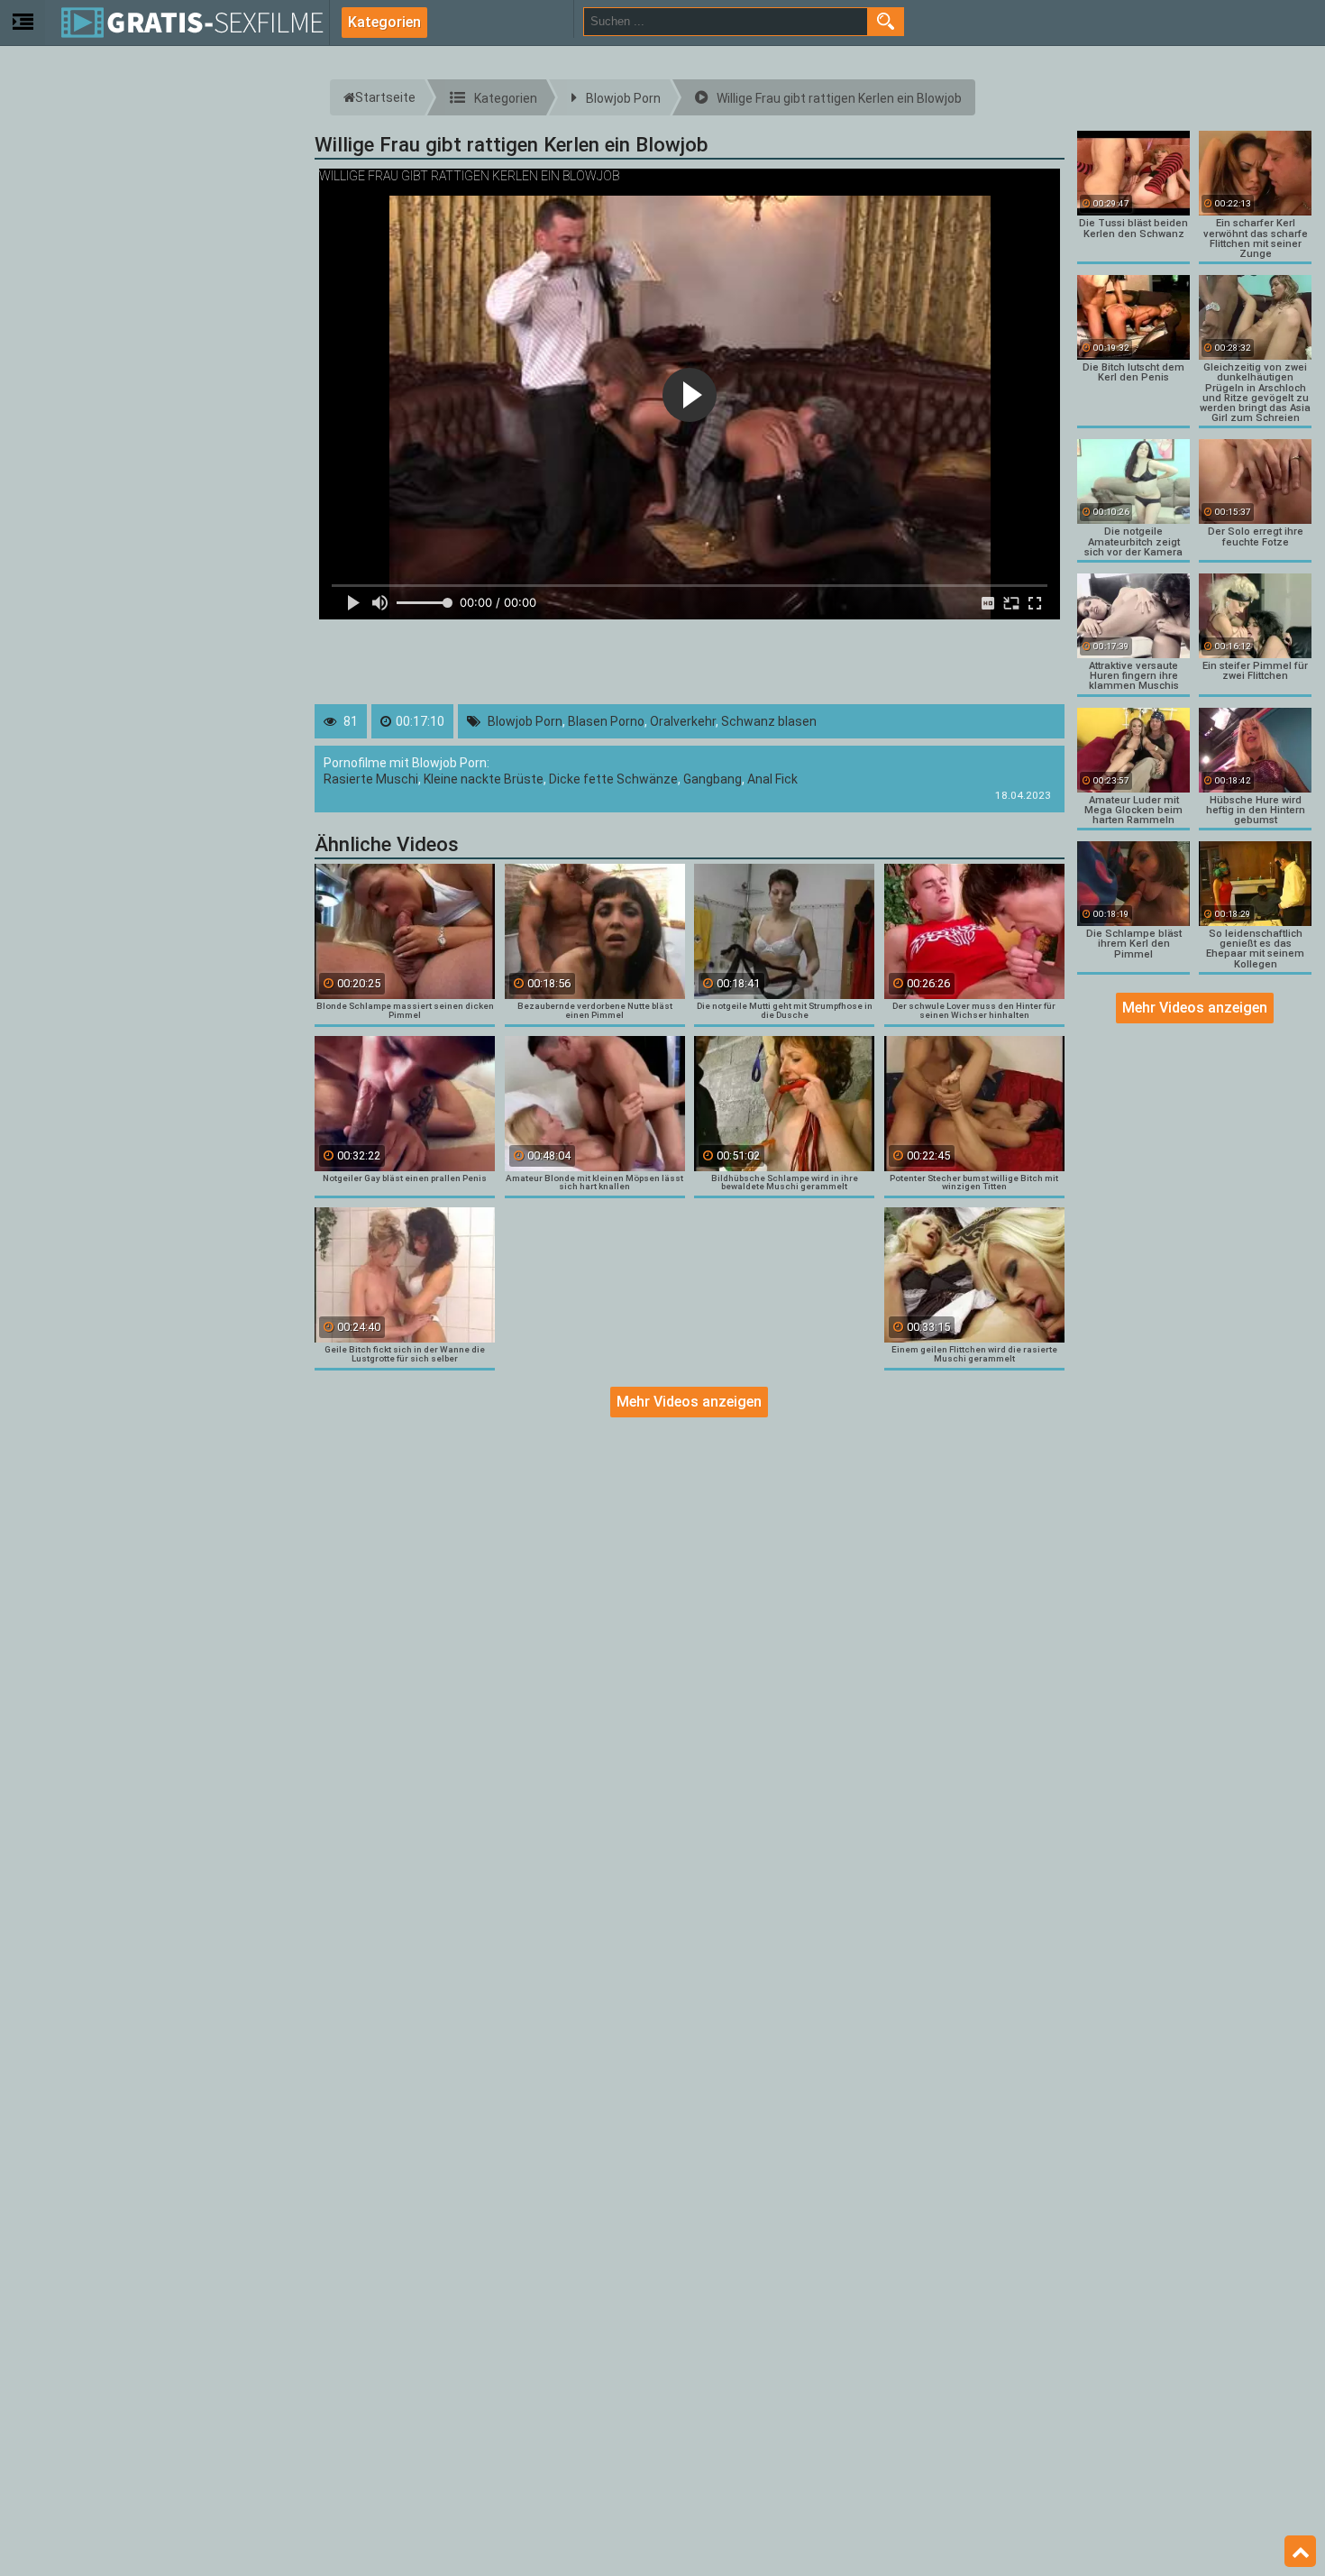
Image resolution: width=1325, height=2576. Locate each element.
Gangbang (713, 779)
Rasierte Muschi (371, 779)
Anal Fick (772, 779)
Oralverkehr (683, 721)
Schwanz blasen (769, 721)
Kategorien (384, 22)
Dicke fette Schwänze (613, 779)
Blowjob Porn (525, 721)
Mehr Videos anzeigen (689, 1402)
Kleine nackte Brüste (484, 779)
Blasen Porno (606, 721)
